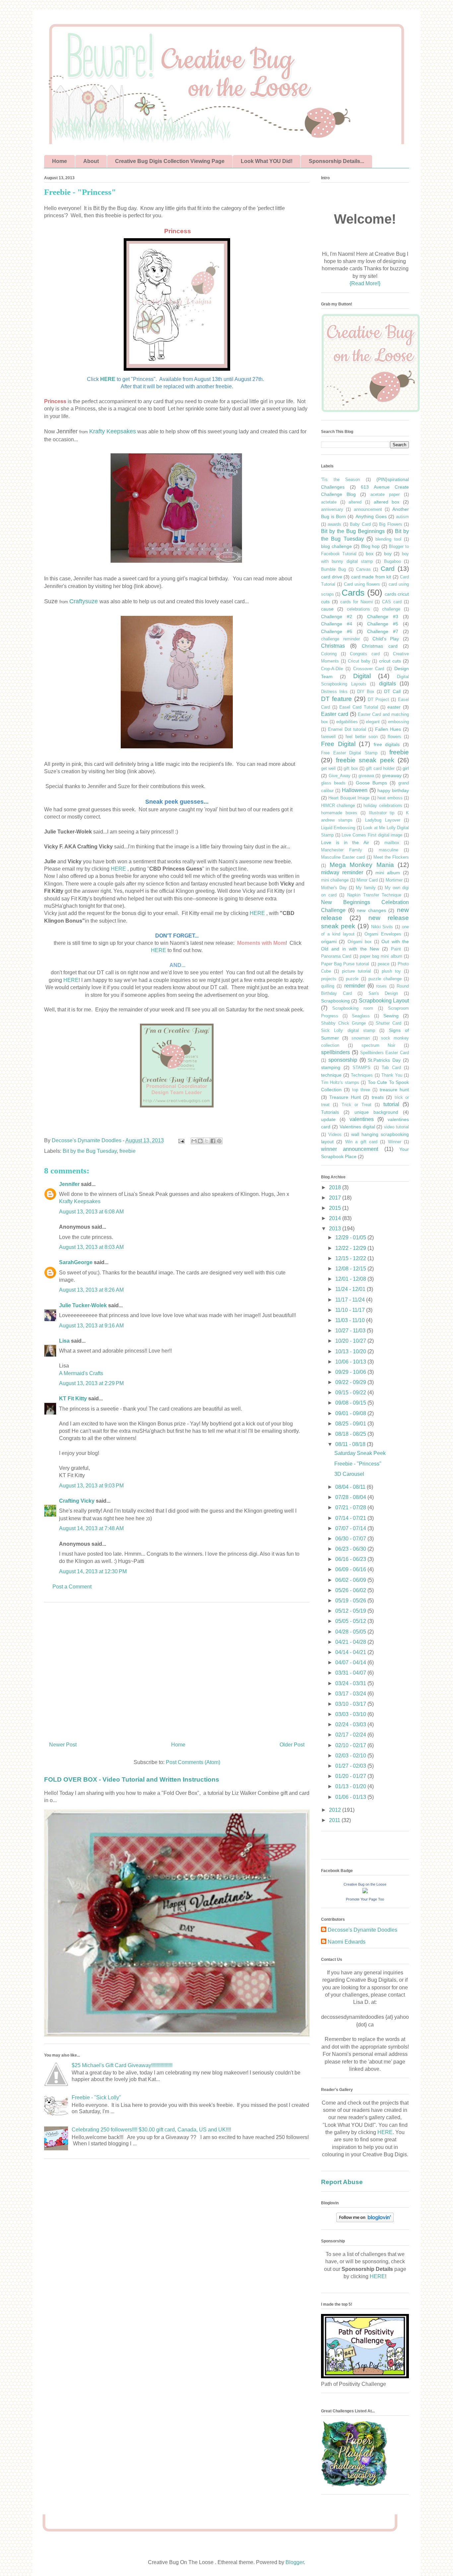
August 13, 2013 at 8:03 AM (91, 1247)
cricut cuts (390, 661)
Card (388, 569)
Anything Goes (371, 516)
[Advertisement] (177, 1669)
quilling (328, 986)
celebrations (358, 609)
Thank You (392, 1075)
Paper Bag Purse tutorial (345, 964)
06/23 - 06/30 (351, 1549)
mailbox (392, 843)
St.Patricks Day (384, 1060)
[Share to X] (207, 1141)
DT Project (378, 699)
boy (388, 554)
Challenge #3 (383, 617)
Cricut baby (359, 661)
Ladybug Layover (383, 820)
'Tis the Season (340, 480)
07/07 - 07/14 (351, 1528)
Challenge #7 (383, 631)
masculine (388, 850)
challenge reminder (340, 639)
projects (329, 979)
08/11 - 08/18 (351, 1444)
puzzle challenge (385, 979)
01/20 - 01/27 (351, 1776)
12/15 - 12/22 (351, 1258)
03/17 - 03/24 (351, 1694)
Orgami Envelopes (383, 934)
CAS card (392, 602)
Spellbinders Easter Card (385, 1053)
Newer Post (63, 1745)
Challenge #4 (337, 624)
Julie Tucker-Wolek (83, 1305)
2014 (336, 1218)
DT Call (392, 691)
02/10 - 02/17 (351, 1745)
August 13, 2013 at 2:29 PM (91, 1383)
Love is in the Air (345, 842)
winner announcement (350, 1149)
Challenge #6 (337, 631)
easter (394, 707)
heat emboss (390, 798)
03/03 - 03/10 (351, 1714)
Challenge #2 (337, 617)
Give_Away (340, 776)
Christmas (333, 646)
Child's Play (386, 639)
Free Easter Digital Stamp (349, 753)
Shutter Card (388, 1023)
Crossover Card (369, 669)
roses (381, 986)
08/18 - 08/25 (351, 1434)
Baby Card (360, 524)
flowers (394, 737)
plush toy (391, 971)
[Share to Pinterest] (219, 1141)
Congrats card (365, 654)
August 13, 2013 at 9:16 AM (91, 1326)
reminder (355, 986)
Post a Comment (72, 1587)
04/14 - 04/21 (351, 1652)
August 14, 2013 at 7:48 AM (91, 1528)
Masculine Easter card (343, 857)
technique (331, 1075)
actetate (329, 502)
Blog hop (371, 546)
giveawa (366, 776)
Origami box (360, 942)
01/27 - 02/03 (351, 1766)
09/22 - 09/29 (351, 1382)
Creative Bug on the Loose (365, 1884)
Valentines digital (357, 1127)
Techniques (362, 1075)
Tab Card (391, 1068)
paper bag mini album (381, 956)
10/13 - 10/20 (351, 1351)
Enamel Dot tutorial (347, 729)
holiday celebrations (383, 805)
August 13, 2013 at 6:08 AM (91, 1212)
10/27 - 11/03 (351, 1331)
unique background (376, 1112)
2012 (336, 1810)
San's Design (383, 993)
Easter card (335, 714)
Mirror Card (367, 880)
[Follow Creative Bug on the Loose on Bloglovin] (365, 2220)
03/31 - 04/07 (351, 1673)
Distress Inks (334, 692)
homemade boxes (339, 813)
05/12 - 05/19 (351, 1611)
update (328, 1119)
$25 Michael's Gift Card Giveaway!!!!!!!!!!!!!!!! (122, 2065)
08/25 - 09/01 (351, 1424)
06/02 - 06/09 (351, 1580)
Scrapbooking (335, 1001)
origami (329, 941)
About (91, 161)
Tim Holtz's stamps (340, 1082)
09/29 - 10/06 (351, 1372)
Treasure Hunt (345, 1097)
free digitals (387, 744)
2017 (336, 1198)
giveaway (392, 776)
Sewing (391, 1016)
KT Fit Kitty (73, 1398)
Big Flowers (390, 524)
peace (384, 964)
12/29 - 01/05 (351, 1237)
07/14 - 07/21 (351, 1518)
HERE (118, 869)
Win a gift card (361, 1142)
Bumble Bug (333, 569)
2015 (336, 1208)
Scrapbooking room (353, 1008)
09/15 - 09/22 (351, 1393)
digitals (388, 684)
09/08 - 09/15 (351, 1403)
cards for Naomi (356, 602)
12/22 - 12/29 (351, 1248)
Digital (362, 676)
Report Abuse (342, 2182)
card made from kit (371, 577)
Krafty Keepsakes (113, 431)
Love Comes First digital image (372, 835)
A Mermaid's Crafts (81, 1373)
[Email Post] (181, 1140)
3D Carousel (349, 1474)
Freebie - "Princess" (358, 1464)
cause (327, 609)
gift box (351, 768)
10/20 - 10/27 (351, 1341)
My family (366, 888)
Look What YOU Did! (267, 161)
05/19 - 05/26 (351, 1601)
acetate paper (385, 494)
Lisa (64, 1341)
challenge (391, 609)
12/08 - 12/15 (351, 1269)
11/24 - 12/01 (351, 1289)
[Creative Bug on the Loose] (365, 1891)
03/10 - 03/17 (351, 1704)
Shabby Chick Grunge (343, 1023)
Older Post (292, 1745)
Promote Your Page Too (365, 1899)
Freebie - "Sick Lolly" (96, 2097)
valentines (362, 1119)
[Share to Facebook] (213, 1141)
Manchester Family (342, 850)
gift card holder (380, 768)
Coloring (329, 654)
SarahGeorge (76, 1262)
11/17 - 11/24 (351, 1300)
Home (60, 161)
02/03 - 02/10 (351, 1756)
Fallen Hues (388, 729)
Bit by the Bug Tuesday (90, 1151)
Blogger (295, 2562)
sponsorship (343, 1060)
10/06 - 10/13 (351, 1362)
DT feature (336, 699)
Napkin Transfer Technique (374, 895)
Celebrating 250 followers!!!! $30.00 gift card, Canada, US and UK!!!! (151, 2130)
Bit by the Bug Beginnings (353, 531)
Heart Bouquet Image (349, 798)
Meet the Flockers (391, 857)
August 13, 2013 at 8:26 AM (91, 1290)
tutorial (391, 1104)
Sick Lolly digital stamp (348, 1030)
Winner (395, 1142)
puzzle (352, 979)
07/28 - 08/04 (351, 1497)
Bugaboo (392, 561)
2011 (335, 1820)
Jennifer (69, 1184)
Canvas (363, 569)
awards (334, 524)
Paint (396, 949)
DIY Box (366, 692)
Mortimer (394, 880)
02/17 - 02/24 (351, 1735)
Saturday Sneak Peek (360, 1453)
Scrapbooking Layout (384, 1001)
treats (378, 1097)
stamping (331, 1067)
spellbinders (335, 1052)
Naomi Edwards (347, 1942)
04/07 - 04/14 (351, 1663)
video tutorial (396, 1127)
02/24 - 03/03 (351, 1724)
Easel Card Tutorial (358, 707)
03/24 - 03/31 (351, 1683)
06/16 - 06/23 (351, 1559)
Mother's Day (334, 888)
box (370, 554)
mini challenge (335, 880)
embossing (398, 722)
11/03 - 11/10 (351, 1320)
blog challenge (336, 546)
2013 (336, 1229)
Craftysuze (84, 601)
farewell (328, 737)
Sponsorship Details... (336, 161)
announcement (368, 509)
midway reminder (342, 872)
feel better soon (362, 737)
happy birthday (393, 790)
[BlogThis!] (200, 1141)
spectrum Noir (379, 1045)
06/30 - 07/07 (351, 1539)
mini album (388, 873)
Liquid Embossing (338, 828)
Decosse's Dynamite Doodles (362, 1930)
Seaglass (361, 1016)
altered (355, 502)
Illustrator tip (382, 813)
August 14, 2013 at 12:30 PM (93, 1571)
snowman (361, 1038)
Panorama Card (336, 956)
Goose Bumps (371, 783)
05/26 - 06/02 (351, 1590)
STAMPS (361, 1068)
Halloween (355, 790)
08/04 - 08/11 (351, 1487)
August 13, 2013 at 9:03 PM (91, 1486)
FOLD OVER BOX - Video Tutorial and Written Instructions (132, 1779)
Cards (353, 593)
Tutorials (330, 1112)
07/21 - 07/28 (351, 1507)
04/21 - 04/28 (351, 1642)
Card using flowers (362, 584)
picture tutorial (356, 971)
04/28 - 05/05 (351, 1632)
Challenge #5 (383, 624)
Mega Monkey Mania (362, 865)
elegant (373, 722)
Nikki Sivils (382, 927)
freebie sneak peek (365, 760)
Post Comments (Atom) (193, 1762)
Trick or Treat (357, 1105)
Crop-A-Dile (332, 669)
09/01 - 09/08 (351, 1413)
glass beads (333, 783)
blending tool (388, 539)
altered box (387, 502)
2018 (336, 1187)
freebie (128, 1151)
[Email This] (194, 1141)
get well (328, 768)
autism (402, 517)
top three (361, 1090)
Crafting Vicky (77, 1501)
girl (406, 768)
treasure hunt (394, 1090)
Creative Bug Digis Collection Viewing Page (170, 161)
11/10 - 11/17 (351, 1310)
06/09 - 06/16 (351, 1569)
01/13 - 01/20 (351, 1786)
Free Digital (338, 744)
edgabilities (347, 722)
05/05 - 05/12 (351, 1621)
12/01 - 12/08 (351, 1279)
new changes (371, 910)
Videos (335, 1134)
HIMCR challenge (338, 805)
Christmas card (380, 646)
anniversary (332, 509)
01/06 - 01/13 (351, 1797)
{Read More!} (365, 283)
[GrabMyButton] (371, 411)
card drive (332, 577)
